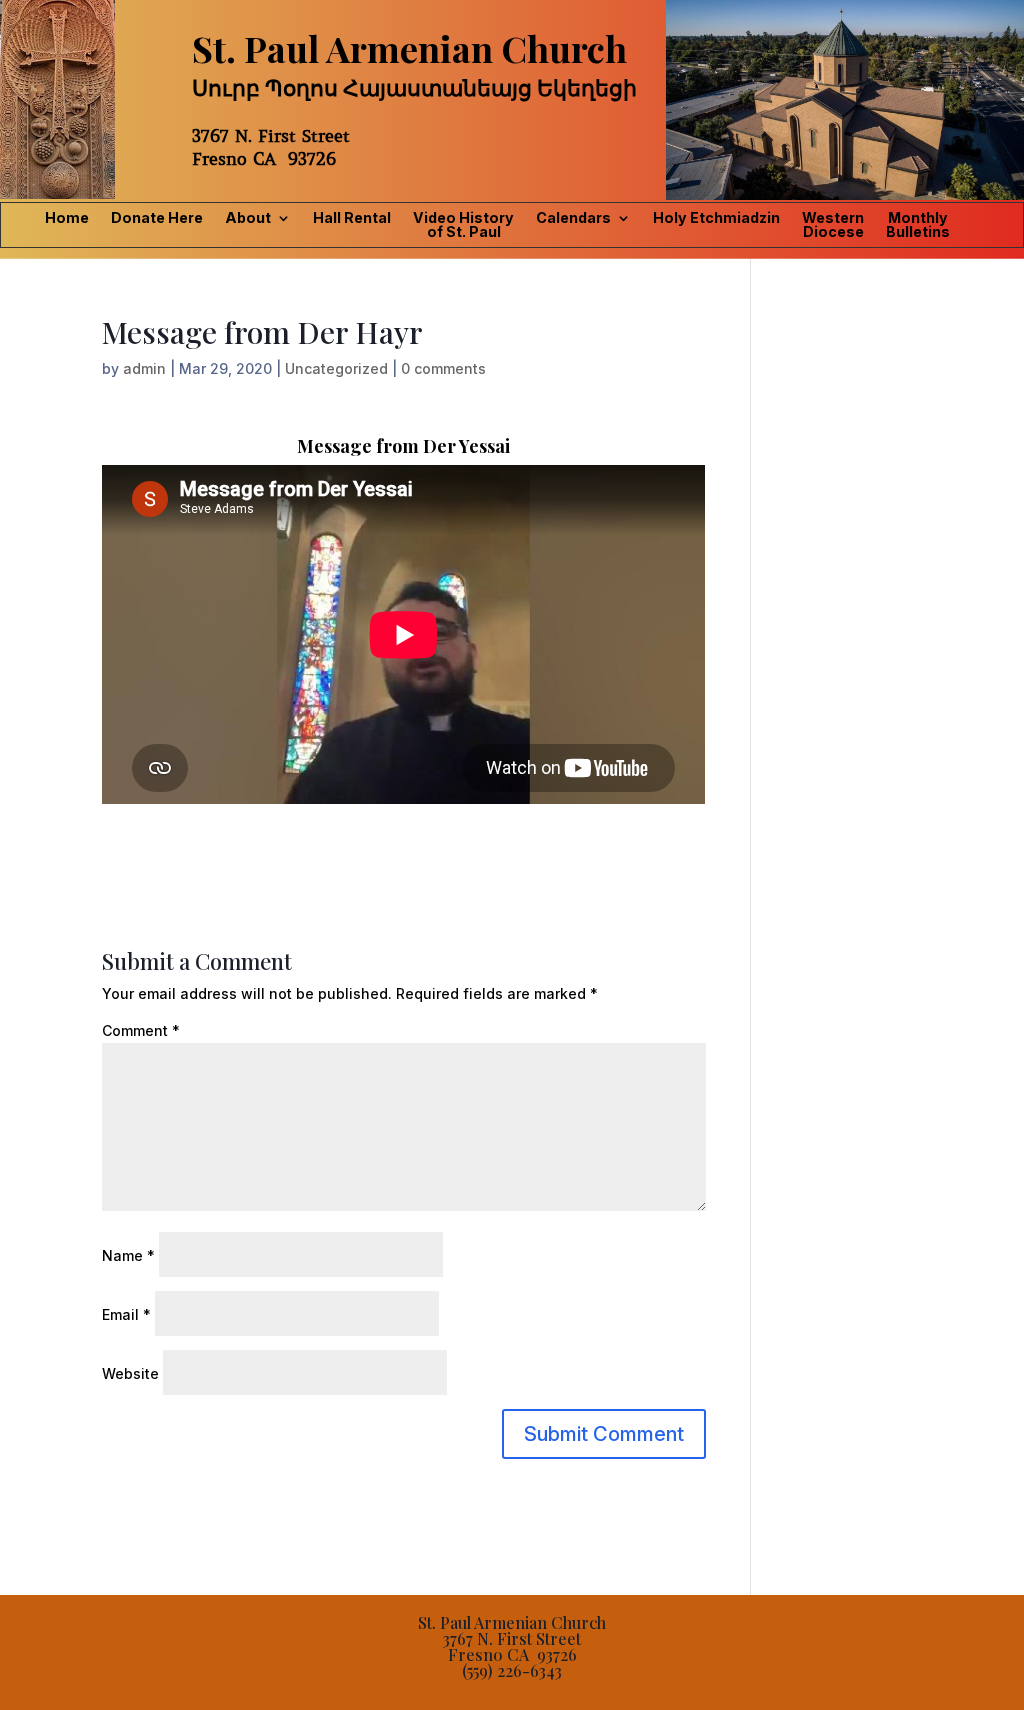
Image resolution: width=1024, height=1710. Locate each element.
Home (67, 218)
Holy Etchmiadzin (716, 218)
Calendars (573, 218)
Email (126, 1314)
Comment (141, 1030)
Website (130, 1373)
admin (144, 368)
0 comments (443, 368)
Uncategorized (336, 368)
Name (128, 1255)
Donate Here (157, 218)
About (248, 218)
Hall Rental (352, 218)
